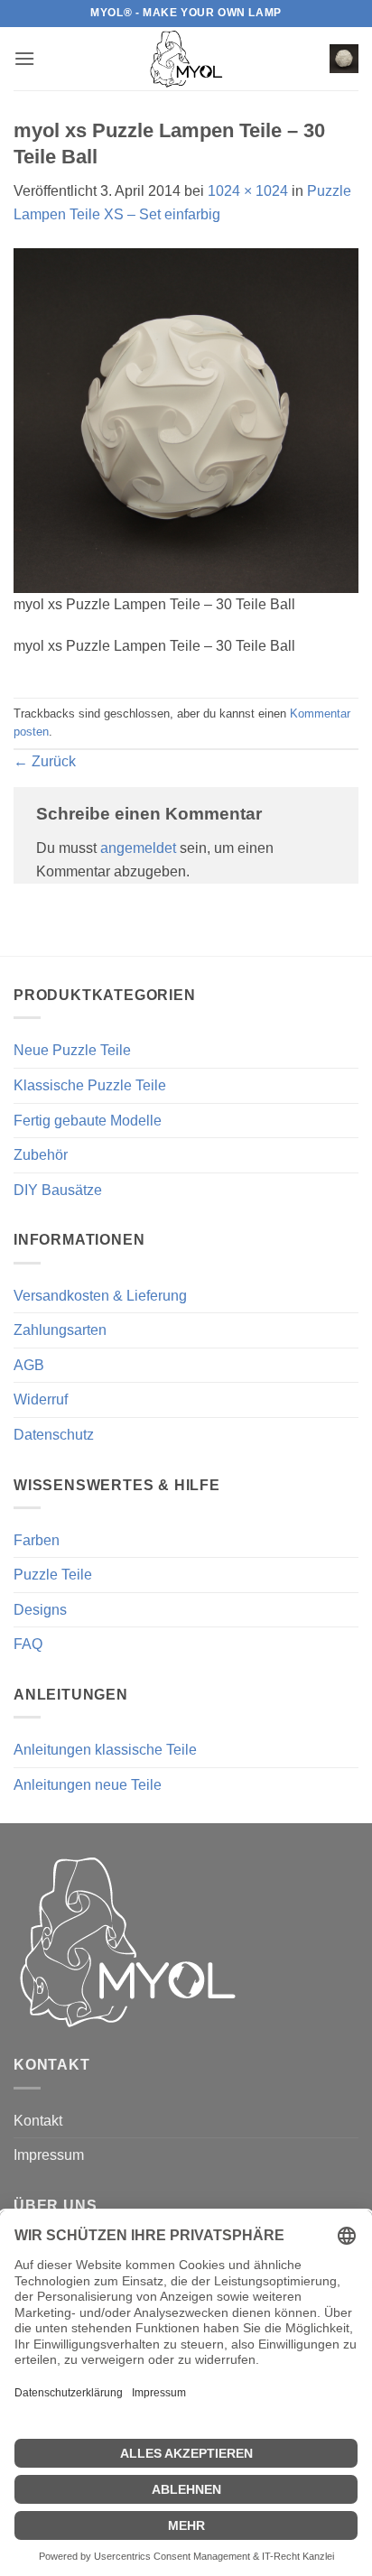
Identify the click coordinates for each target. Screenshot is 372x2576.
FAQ (28, 1644)
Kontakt (38, 2121)
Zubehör (41, 1155)
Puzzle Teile (53, 1575)
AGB (29, 1365)
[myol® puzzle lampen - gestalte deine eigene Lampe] (186, 59)
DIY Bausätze (58, 1190)
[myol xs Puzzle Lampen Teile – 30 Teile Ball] (186, 419)
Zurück (45, 761)
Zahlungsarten (60, 1330)
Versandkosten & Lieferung (100, 1296)
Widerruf (41, 1399)
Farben (37, 1540)
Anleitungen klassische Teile (105, 1750)
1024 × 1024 (248, 191)
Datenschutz (54, 1435)
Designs (40, 1610)
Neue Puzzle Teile (72, 1050)
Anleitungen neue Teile (88, 1785)
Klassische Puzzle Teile (90, 1085)
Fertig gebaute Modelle (88, 1121)
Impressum (49, 2155)
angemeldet (138, 848)
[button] (24, 58)
